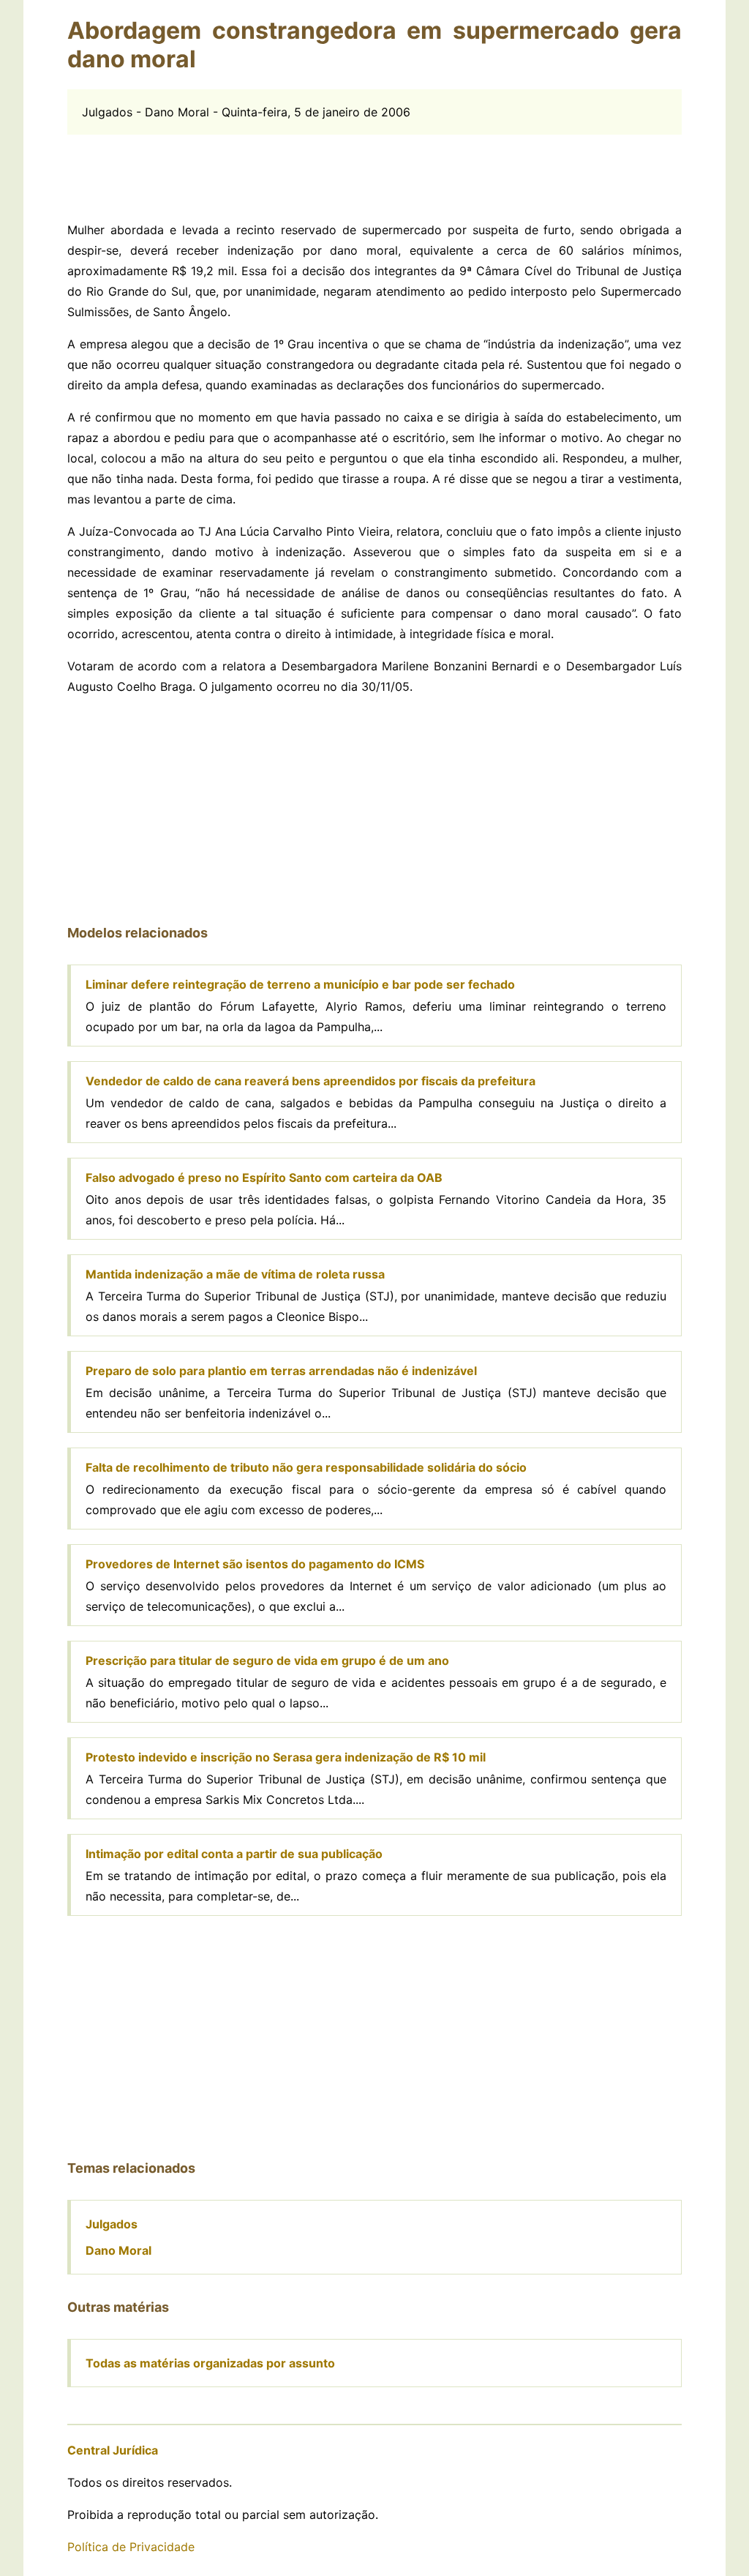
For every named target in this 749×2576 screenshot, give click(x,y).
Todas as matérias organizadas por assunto (210, 2363)
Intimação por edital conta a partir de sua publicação (234, 1854)
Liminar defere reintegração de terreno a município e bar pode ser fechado (300, 984)
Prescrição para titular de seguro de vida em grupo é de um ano (267, 1660)
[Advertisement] (374, 168)
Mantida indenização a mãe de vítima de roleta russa (235, 1274)
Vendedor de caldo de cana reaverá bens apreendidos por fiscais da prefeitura (310, 1081)
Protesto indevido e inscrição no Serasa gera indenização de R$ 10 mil (286, 1757)
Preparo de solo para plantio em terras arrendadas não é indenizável (281, 1371)
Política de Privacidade (131, 2547)
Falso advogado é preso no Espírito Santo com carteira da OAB (264, 1177)
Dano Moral (118, 2250)
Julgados (112, 2224)
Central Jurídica (113, 2450)
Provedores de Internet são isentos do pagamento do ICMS (255, 1564)
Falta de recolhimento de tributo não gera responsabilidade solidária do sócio (306, 1467)
